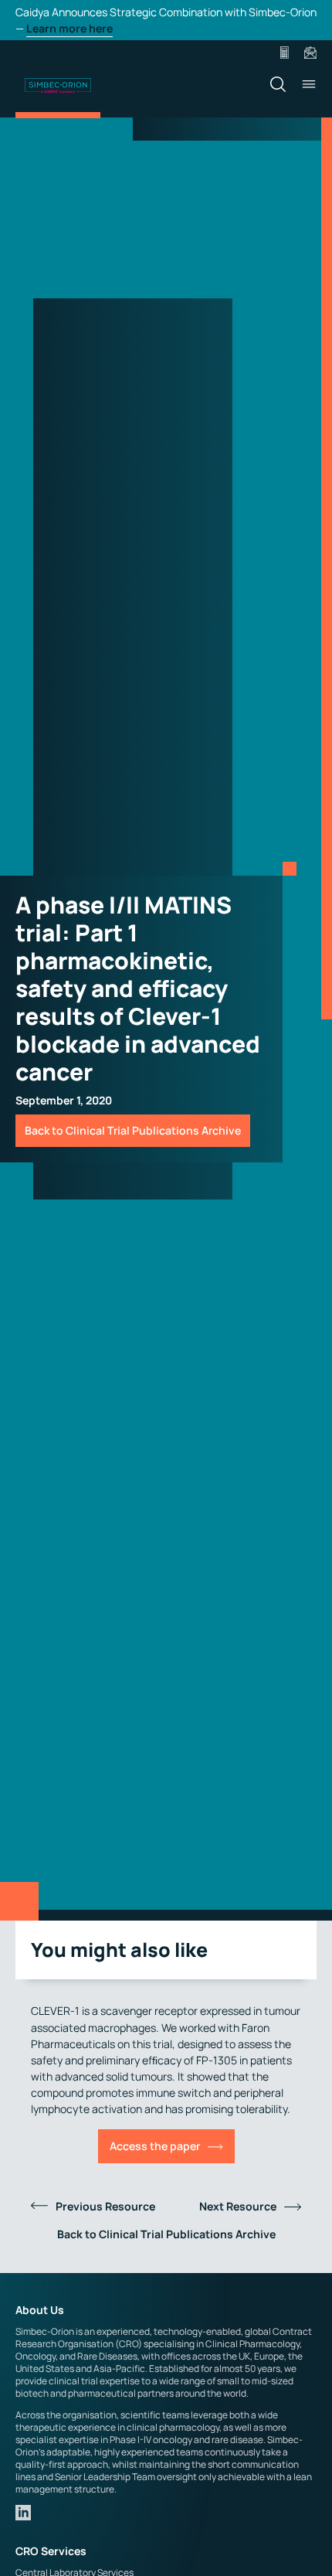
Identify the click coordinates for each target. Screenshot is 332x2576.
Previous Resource (105, 2206)
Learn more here (69, 28)
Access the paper (155, 2146)
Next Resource (238, 2206)
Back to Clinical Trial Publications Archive (133, 1130)
